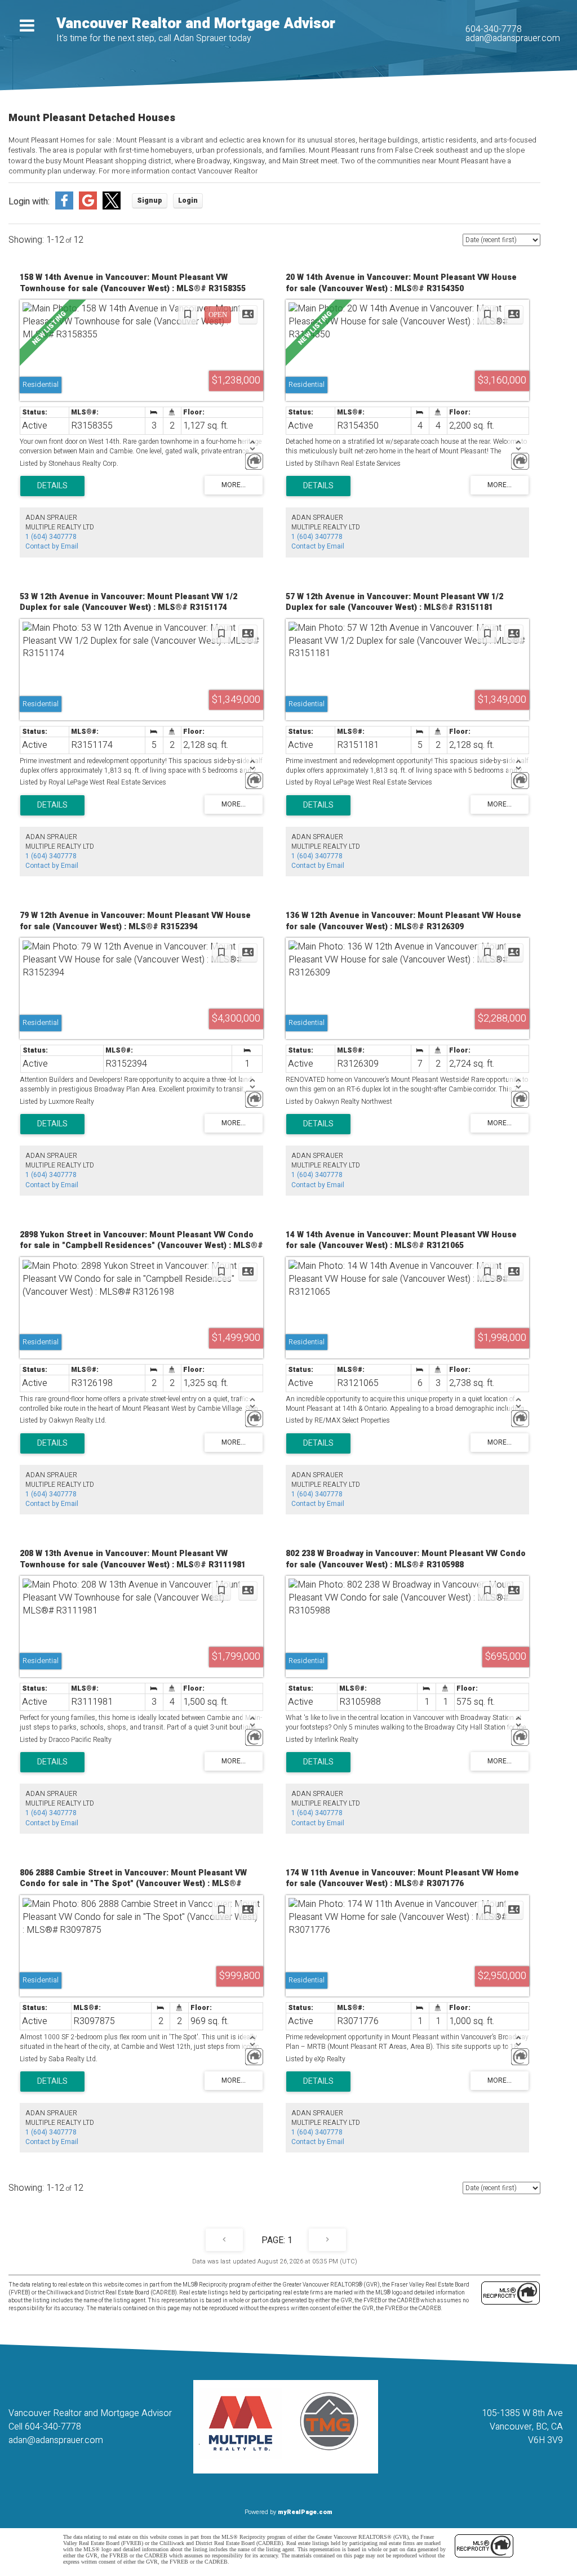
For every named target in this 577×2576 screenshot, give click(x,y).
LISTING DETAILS (52, 486)
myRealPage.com (305, 2512)
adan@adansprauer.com (513, 38)
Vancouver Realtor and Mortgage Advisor (196, 24)
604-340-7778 (494, 29)
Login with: (29, 202)
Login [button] (188, 200)
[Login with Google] (88, 207)
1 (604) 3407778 (51, 537)
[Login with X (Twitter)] (112, 207)
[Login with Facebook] (64, 207)
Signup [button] (150, 200)
